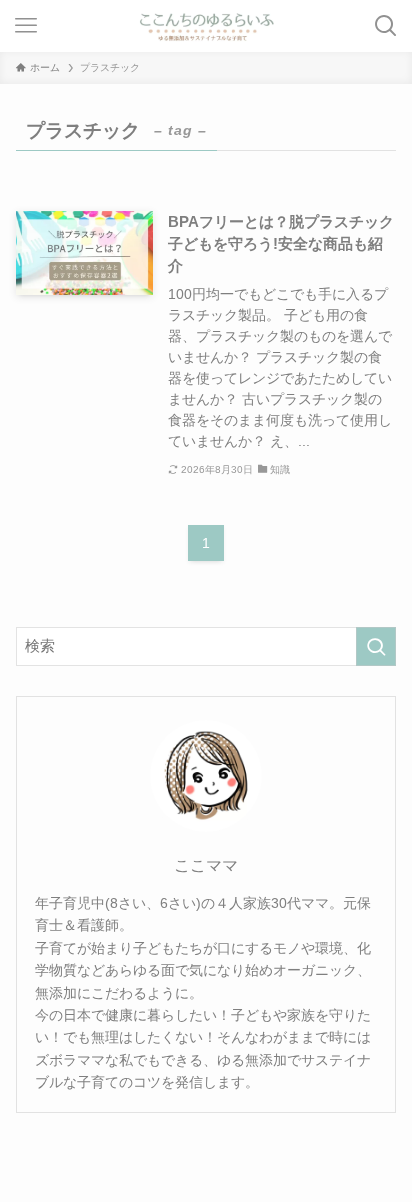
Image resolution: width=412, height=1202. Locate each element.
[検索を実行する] (376, 647)
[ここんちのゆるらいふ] (206, 26)
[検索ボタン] (386, 26)
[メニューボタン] (26, 26)
